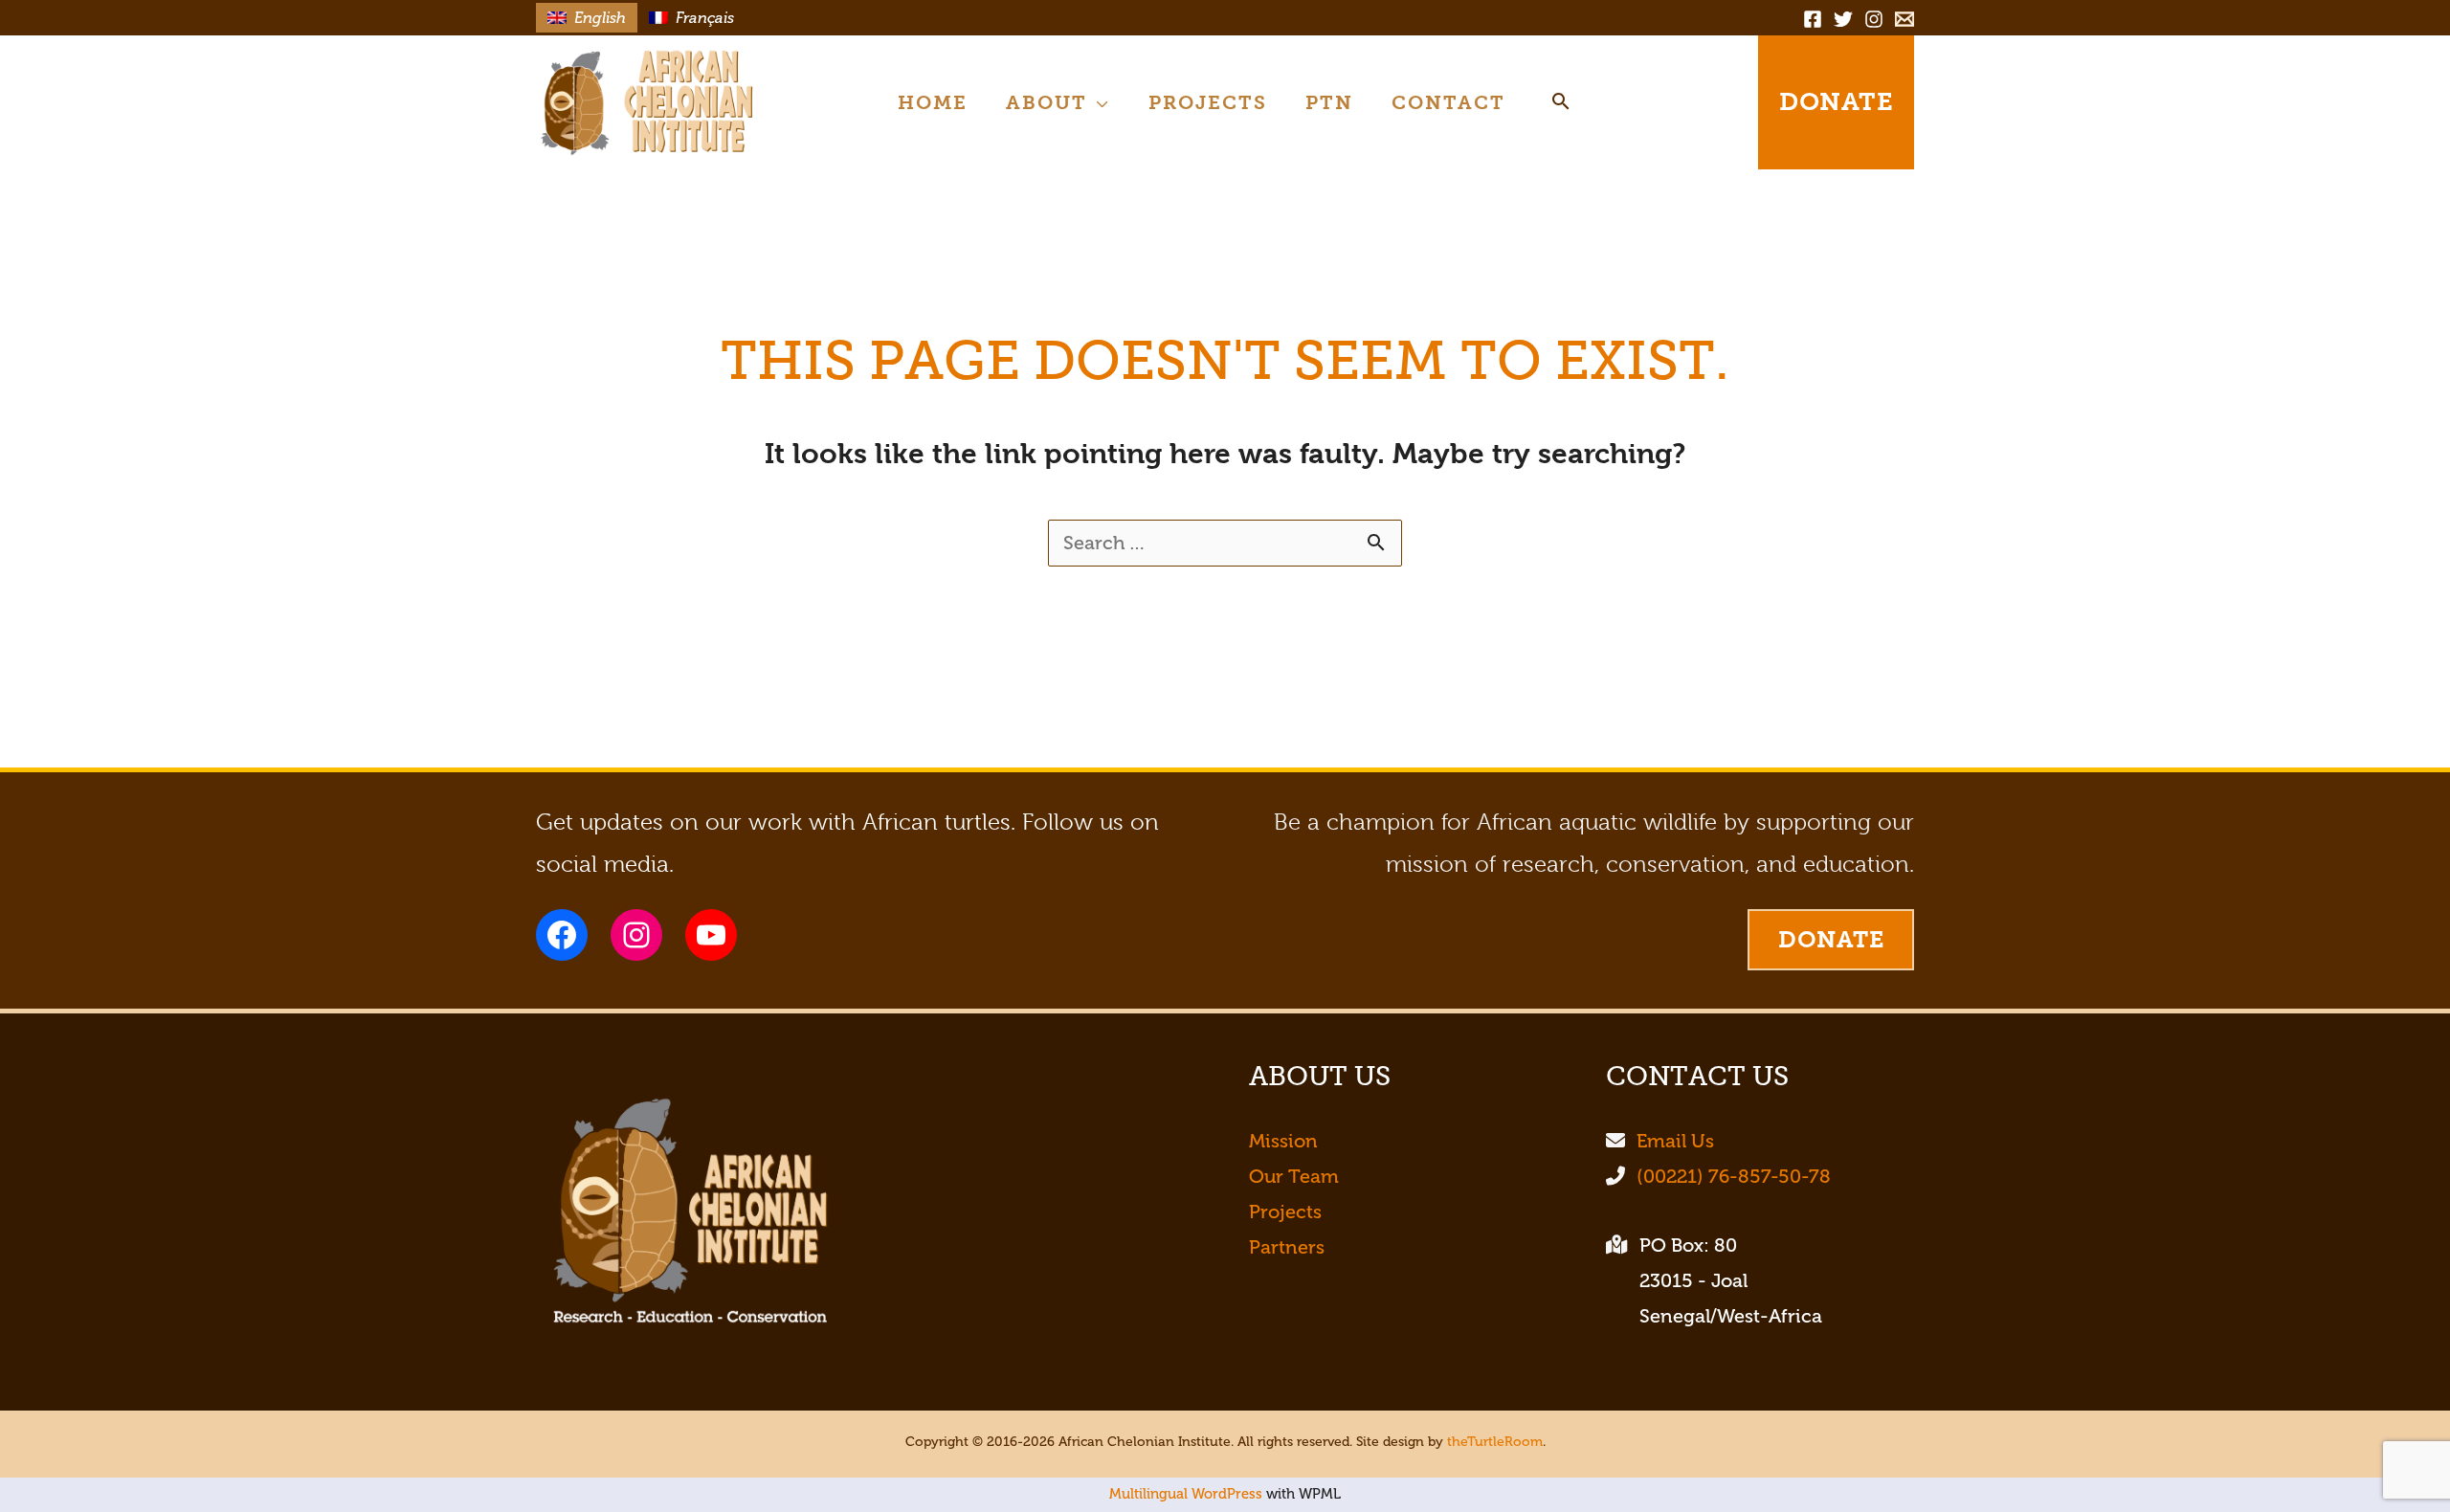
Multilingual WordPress (1186, 1494)
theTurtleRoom (1495, 1442)
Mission (1283, 1141)
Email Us (1675, 1141)
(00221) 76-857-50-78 (1734, 1177)
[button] (1099, 102)
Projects (1285, 1212)
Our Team (1294, 1177)
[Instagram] (1874, 19)
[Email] (1904, 19)
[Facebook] (1813, 19)
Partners (1287, 1247)
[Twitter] (1843, 19)
